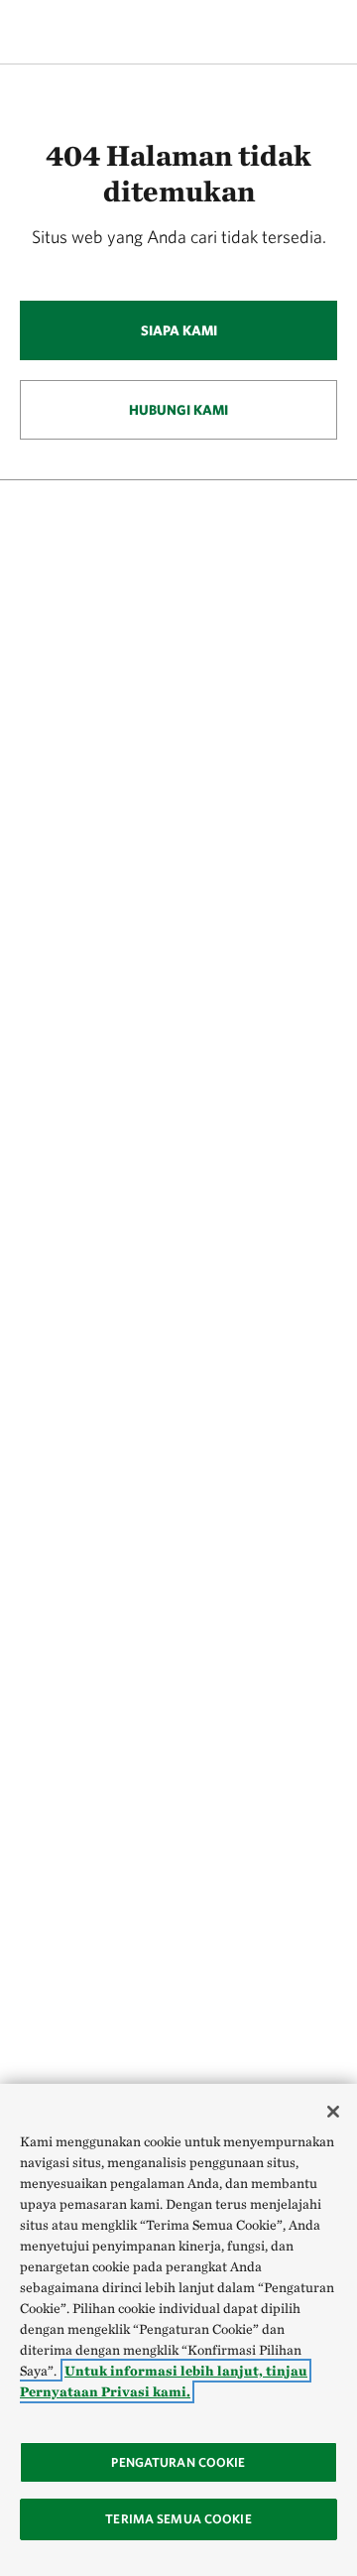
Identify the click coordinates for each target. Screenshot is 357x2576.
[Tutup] (333, 2112)
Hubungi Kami (178, 410)
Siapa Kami (179, 330)
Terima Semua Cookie (178, 2519)
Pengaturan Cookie (178, 2462)
